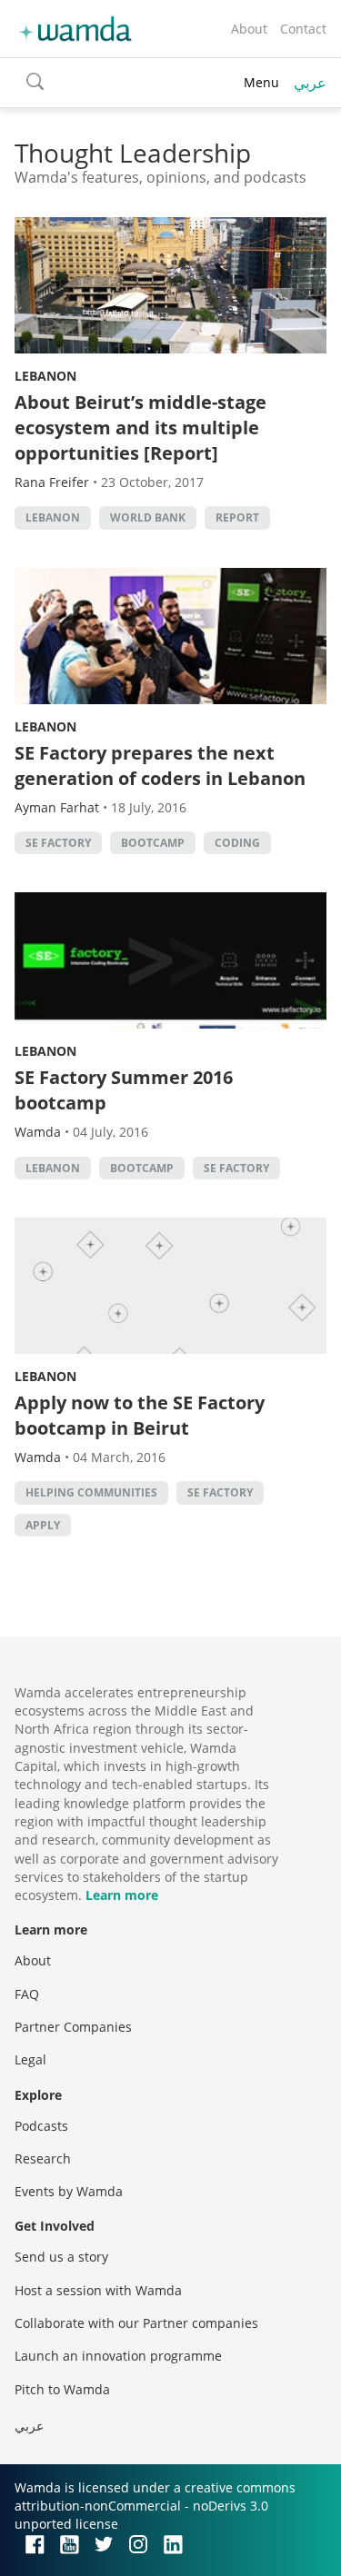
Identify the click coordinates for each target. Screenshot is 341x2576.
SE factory (58, 843)
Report (237, 517)
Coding (237, 843)
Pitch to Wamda (62, 2389)
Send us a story (61, 2257)
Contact (303, 29)
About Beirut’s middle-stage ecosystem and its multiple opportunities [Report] (140, 428)
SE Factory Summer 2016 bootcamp (124, 1090)
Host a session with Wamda (98, 2290)
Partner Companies (73, 2027)
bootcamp (153, 843)
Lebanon (45, 376)
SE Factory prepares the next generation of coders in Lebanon (160, 766)
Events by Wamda (69, 2191)
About (249, 29)
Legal (30, 2059)
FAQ (27, 1994)
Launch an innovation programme (118, 2356)
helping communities (91, 1492)
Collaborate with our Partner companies (136, 2323)
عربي (310, 83)
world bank (148, 517)
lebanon (53, 517)
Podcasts (41, 2126)
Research (43, 2158)
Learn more (122, 1895)
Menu (261, 82)
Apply (43, 1525)
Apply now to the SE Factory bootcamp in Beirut (140, 1415)
